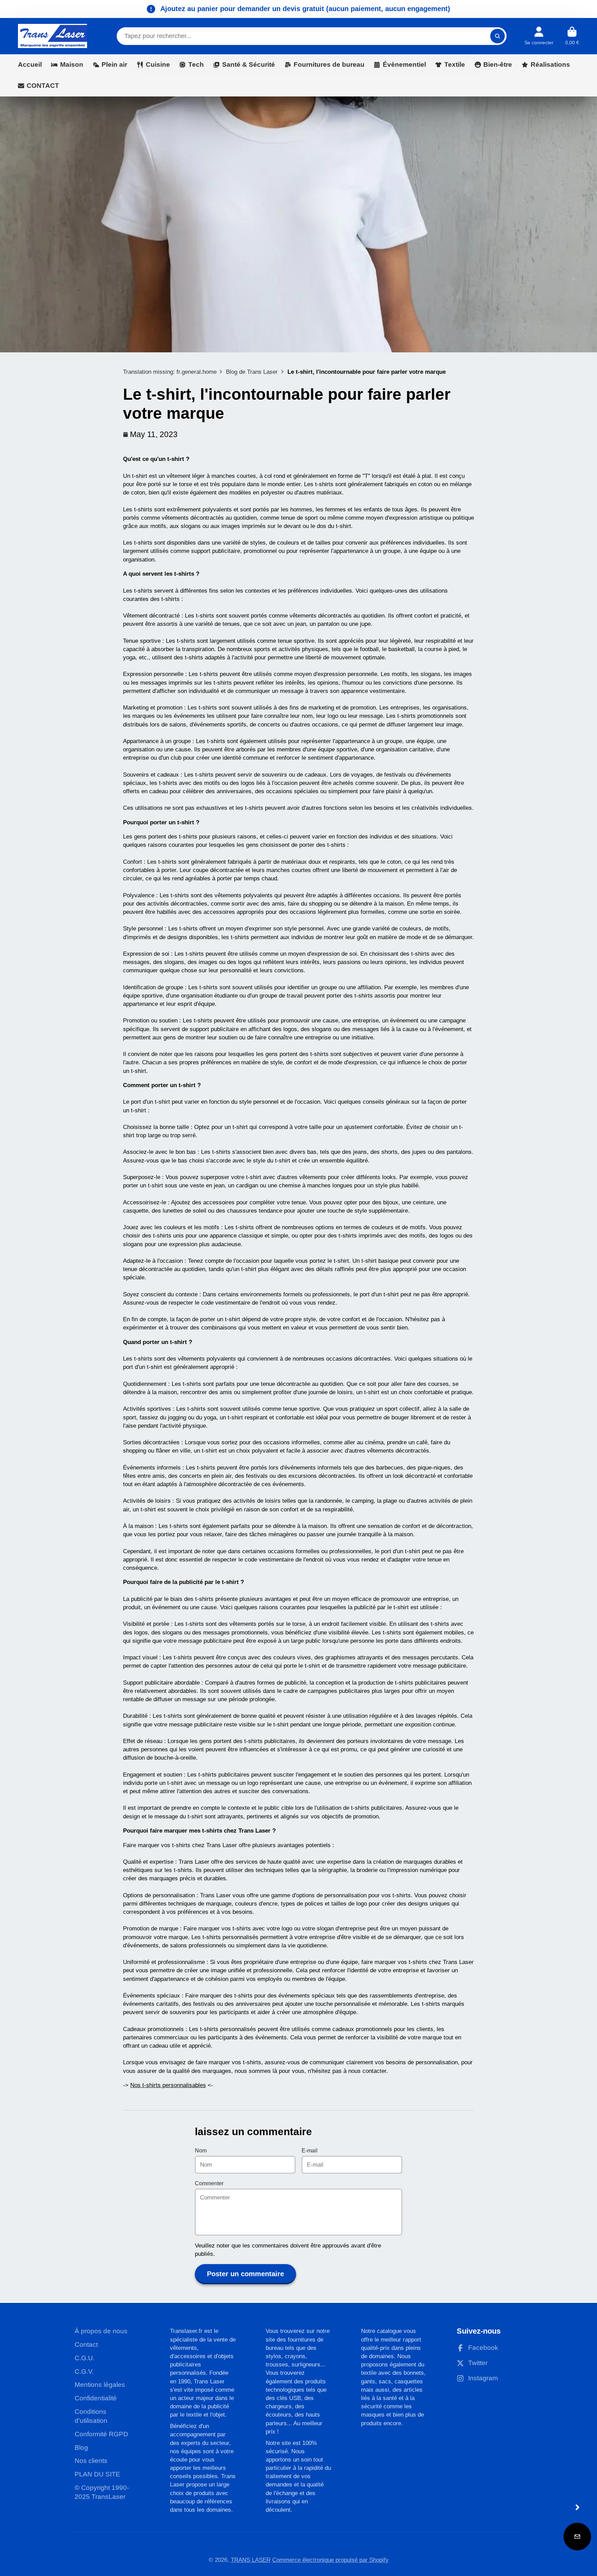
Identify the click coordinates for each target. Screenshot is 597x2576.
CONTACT (43, 86)
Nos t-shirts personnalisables (168, 2085)
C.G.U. (85, 2358)
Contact (86, 2345)
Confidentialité (96, 2398)
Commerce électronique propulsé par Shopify (330, 2560)
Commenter (209, 2183)
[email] (577, 2537)
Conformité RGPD (101, 2434)
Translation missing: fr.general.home (170, 372)
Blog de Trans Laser (252, 372)
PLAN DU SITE (97, 2474)
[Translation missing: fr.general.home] (53, 36)
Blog (81, 2448)
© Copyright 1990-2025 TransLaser (102, 2492)
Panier (572, 36)
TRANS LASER (251, 2560)
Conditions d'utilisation (91, 2416)
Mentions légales (100, 2385)
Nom (201, 2151)
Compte (539, 36)
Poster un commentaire (245, 2274)
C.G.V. (84, 2371)
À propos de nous (101, 2331)
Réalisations (550, 64)
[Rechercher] (497, 36)
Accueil (30, 64)
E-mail (310, 2151)
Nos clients (91, 2461)
